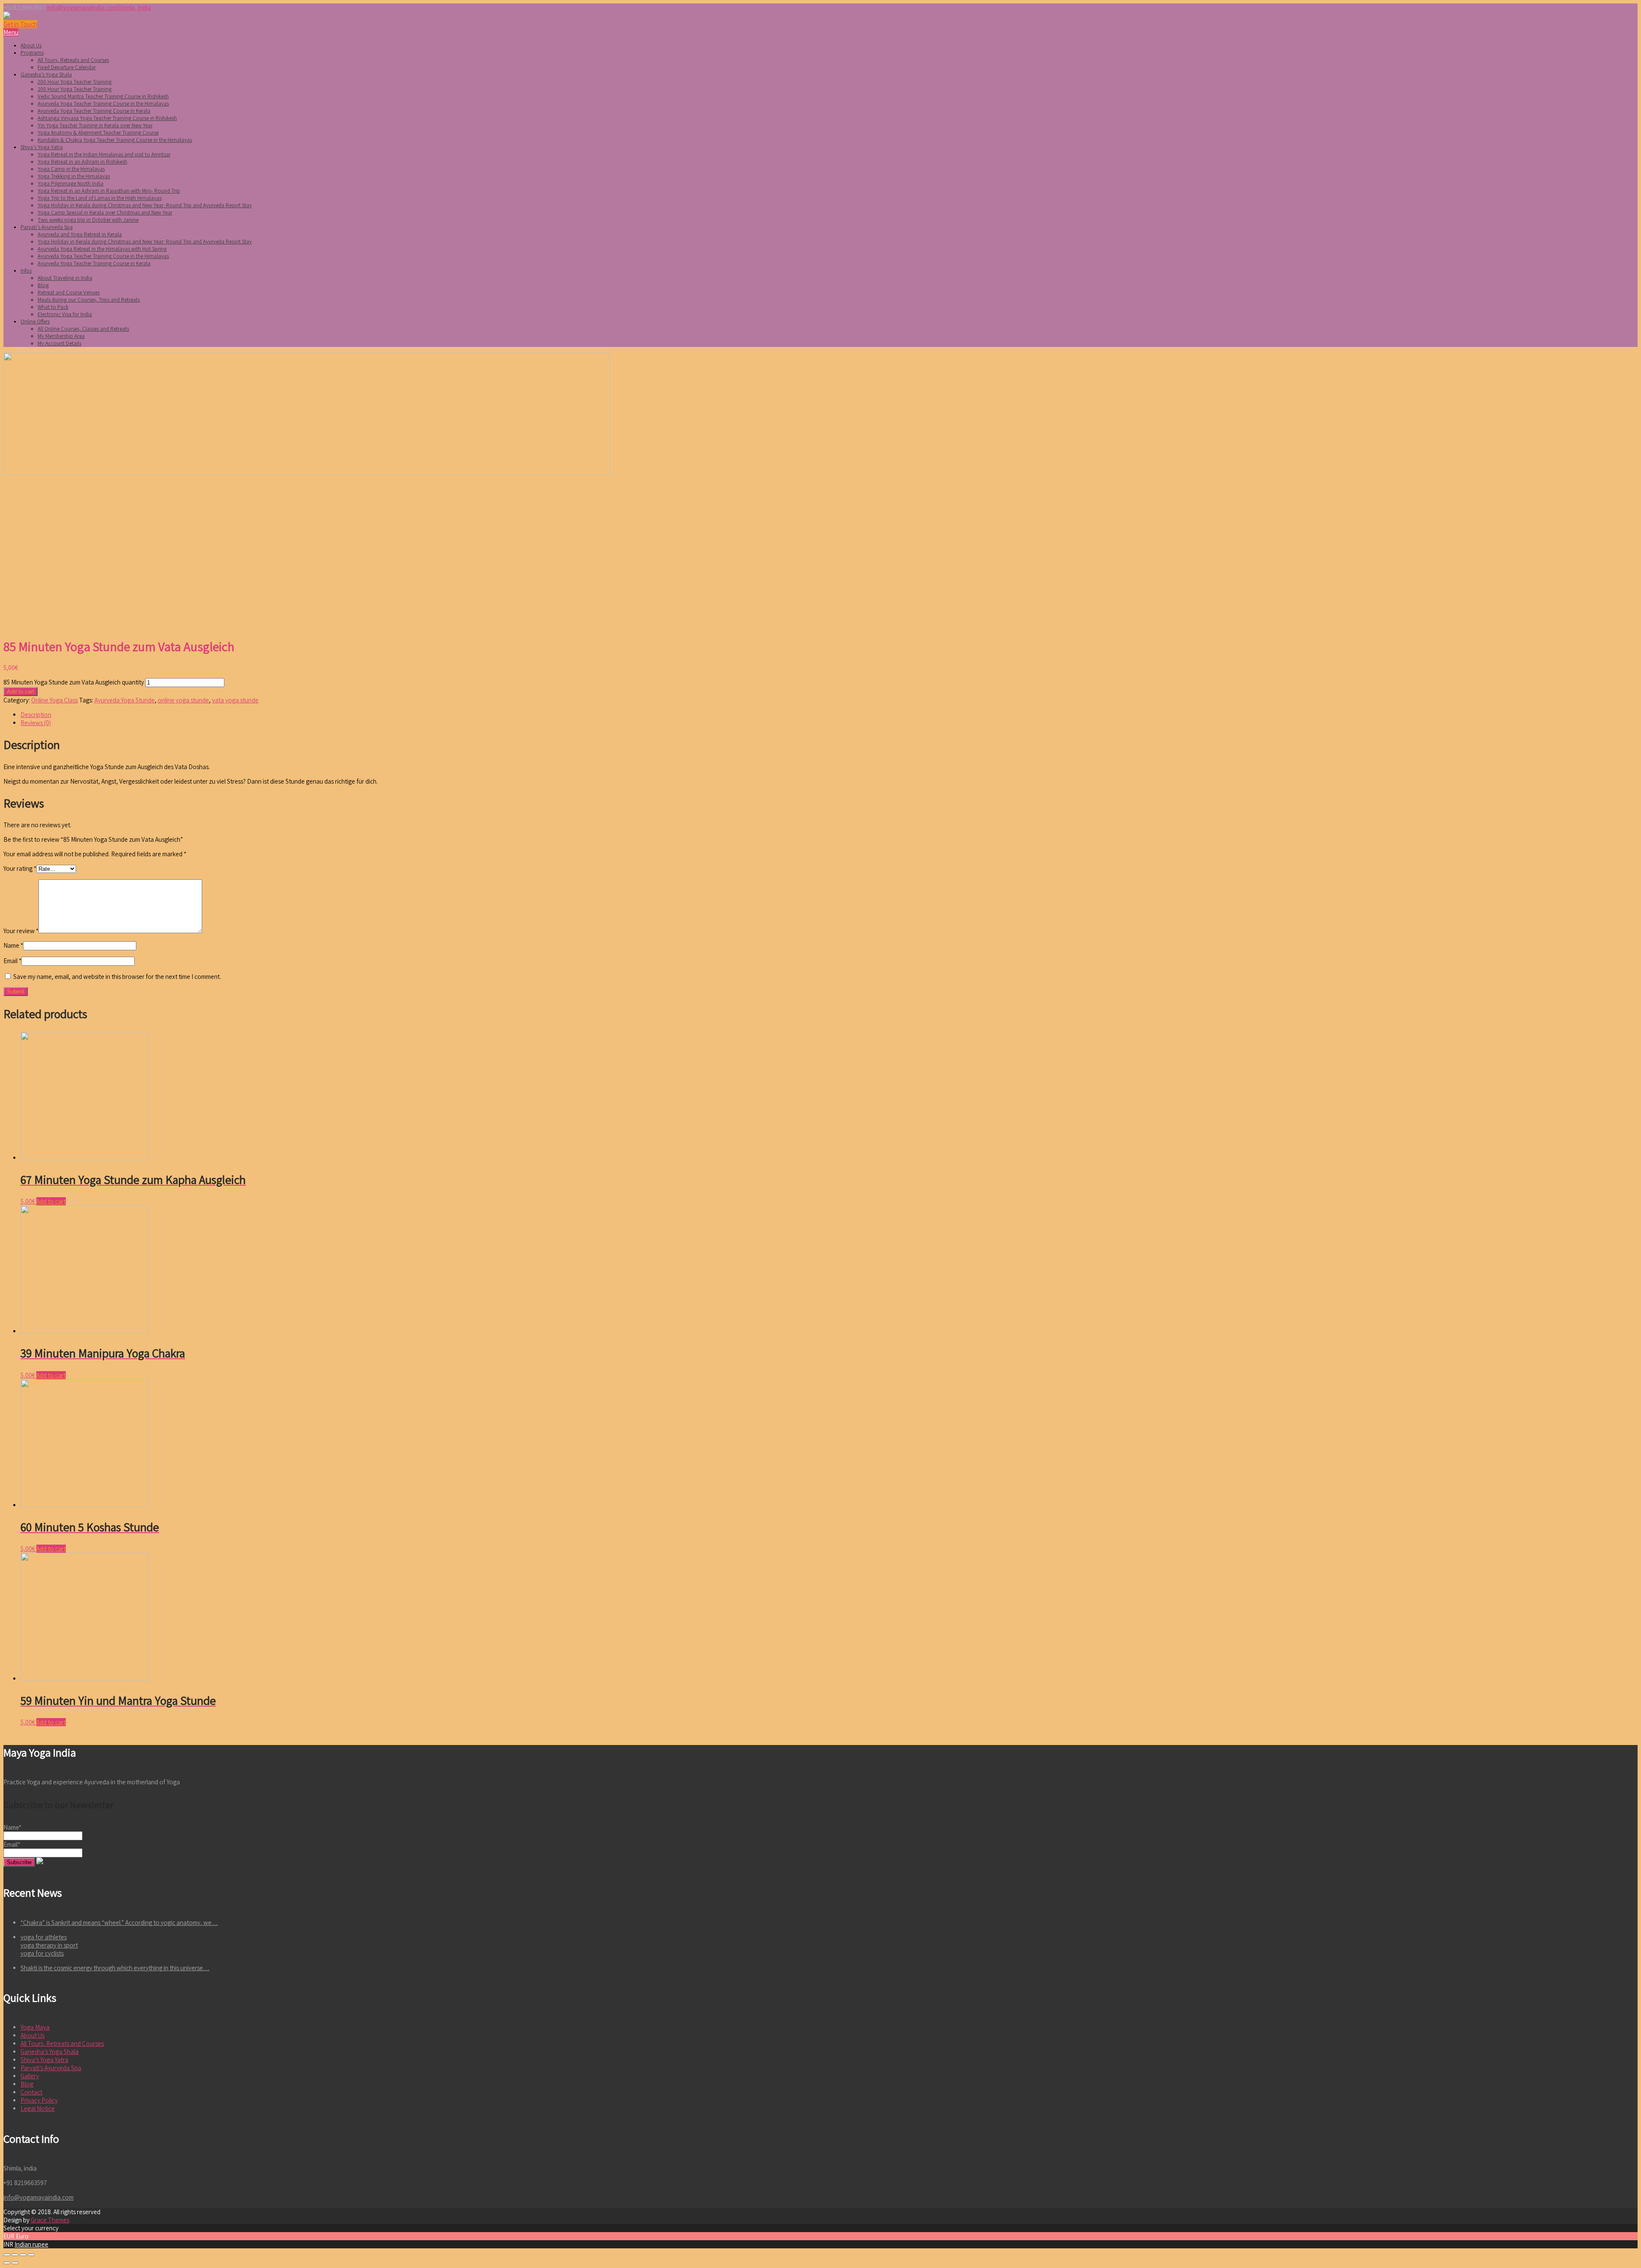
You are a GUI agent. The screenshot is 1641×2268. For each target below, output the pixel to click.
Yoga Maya (35, 2027)
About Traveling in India (65, 278)
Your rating (20, 868)
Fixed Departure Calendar (67, 67)
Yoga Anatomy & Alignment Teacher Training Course (98, 133)
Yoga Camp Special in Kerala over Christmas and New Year (105, 213)
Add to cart (21, 692)
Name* (12, 1827)
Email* (12, 1844)
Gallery (30, 2076)
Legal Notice (38, 2108)
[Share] (15, 2255)
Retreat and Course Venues (69, 292)
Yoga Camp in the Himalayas (71, 169)
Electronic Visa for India (65, 314)
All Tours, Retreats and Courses (73, 60)
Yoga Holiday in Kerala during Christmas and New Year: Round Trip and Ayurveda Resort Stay (145, 205)
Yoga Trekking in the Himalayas (74, 176)
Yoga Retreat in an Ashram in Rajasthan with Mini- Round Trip (109, 191)
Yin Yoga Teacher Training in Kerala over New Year (95, 125)
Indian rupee (31, 2244)
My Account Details (59, 343)
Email (12, 961)
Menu (11, 32)
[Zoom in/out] (31, 2255)
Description (36, 715)
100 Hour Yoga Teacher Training (75, 89)
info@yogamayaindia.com (82, 7)
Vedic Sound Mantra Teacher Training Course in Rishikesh (103, 96)
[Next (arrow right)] (15, 2263)
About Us (31, 46)
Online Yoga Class (54, 700)
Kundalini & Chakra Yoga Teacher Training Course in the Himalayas (115, 140)
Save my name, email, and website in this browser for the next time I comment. (117, 977)
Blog (43, 285)
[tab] (829, 715)
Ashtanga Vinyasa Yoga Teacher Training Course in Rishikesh (107, 118)
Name (13, 945)
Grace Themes (50, 2220)
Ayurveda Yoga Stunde (125, 700)
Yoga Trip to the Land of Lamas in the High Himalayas (100, 198)
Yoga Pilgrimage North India (71, 184)
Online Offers (35, 322)
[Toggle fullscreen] (23, 2255)
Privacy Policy (39, 2100)
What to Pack (53, 307)
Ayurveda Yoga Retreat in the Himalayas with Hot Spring (102, 249)
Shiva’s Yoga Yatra (42, 147)
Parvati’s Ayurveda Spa (47, 227)
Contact (31, 2092)
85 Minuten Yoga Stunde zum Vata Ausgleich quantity (74, 682)
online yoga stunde (183, 700)
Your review (21, 931)
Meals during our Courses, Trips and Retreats (89, 300)
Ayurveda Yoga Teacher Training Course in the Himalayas (103, 104)
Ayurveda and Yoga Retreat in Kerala (80, 234)
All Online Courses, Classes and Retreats (83, 329)
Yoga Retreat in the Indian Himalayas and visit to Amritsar (104, 154)
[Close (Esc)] (7, 2255)
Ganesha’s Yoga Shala (46, 75)
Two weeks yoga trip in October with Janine (88, 220)
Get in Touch (20, 24)
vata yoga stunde (235, 700)
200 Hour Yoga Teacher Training (75, 82)
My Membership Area (61, 336)
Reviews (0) (36, 723)
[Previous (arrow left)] (7, 2263)
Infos (26, 271)
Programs (32, 53)
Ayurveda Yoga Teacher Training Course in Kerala (94, 111)
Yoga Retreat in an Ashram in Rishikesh (82, 162)
